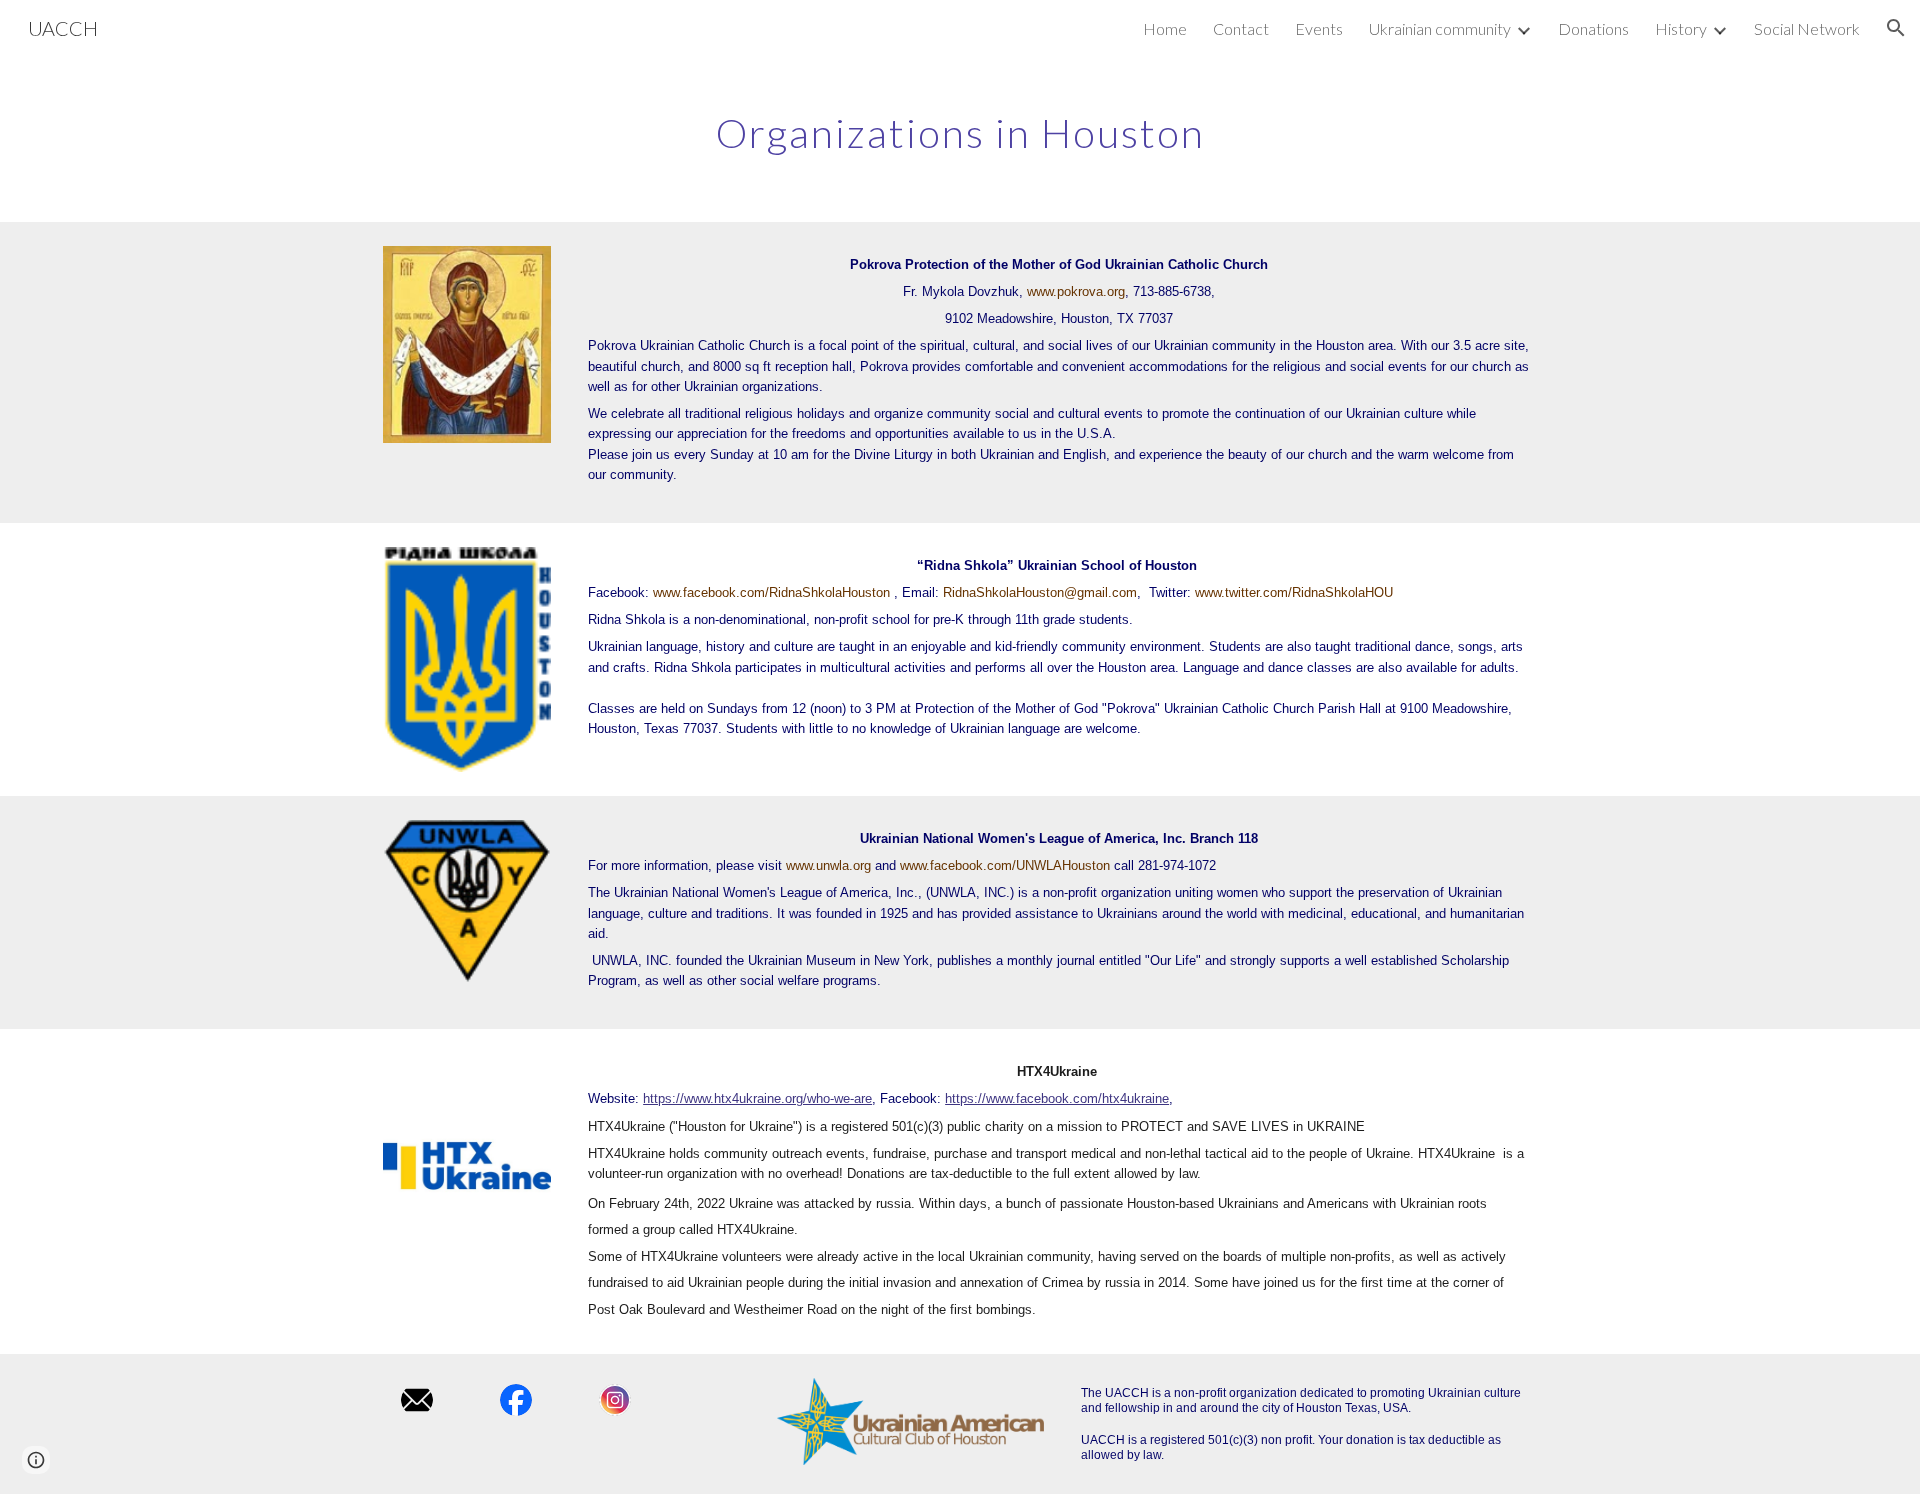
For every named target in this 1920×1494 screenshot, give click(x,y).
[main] (960, 125)
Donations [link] (1593, 28)
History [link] (1681, 28)
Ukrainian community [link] (1440, 28)
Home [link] (1165, 28)
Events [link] (1319, 28)
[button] (1896, 28)
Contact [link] (1241, 28)
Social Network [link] (1807, 28)
